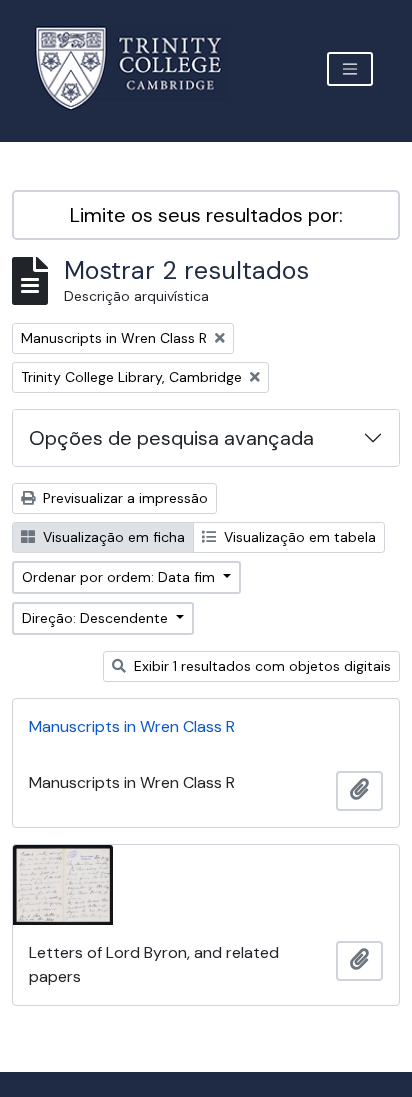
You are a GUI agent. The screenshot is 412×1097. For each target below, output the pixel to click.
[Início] (140, 68)
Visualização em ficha (112, 537)
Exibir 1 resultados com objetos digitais (260, 666)
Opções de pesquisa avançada (171, 438)
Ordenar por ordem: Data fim (120, 577)
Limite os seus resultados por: (206, 215)
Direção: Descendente (97, 618)
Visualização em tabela (298, 537)
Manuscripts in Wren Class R (132, 726)
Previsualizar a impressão (123, 498)
